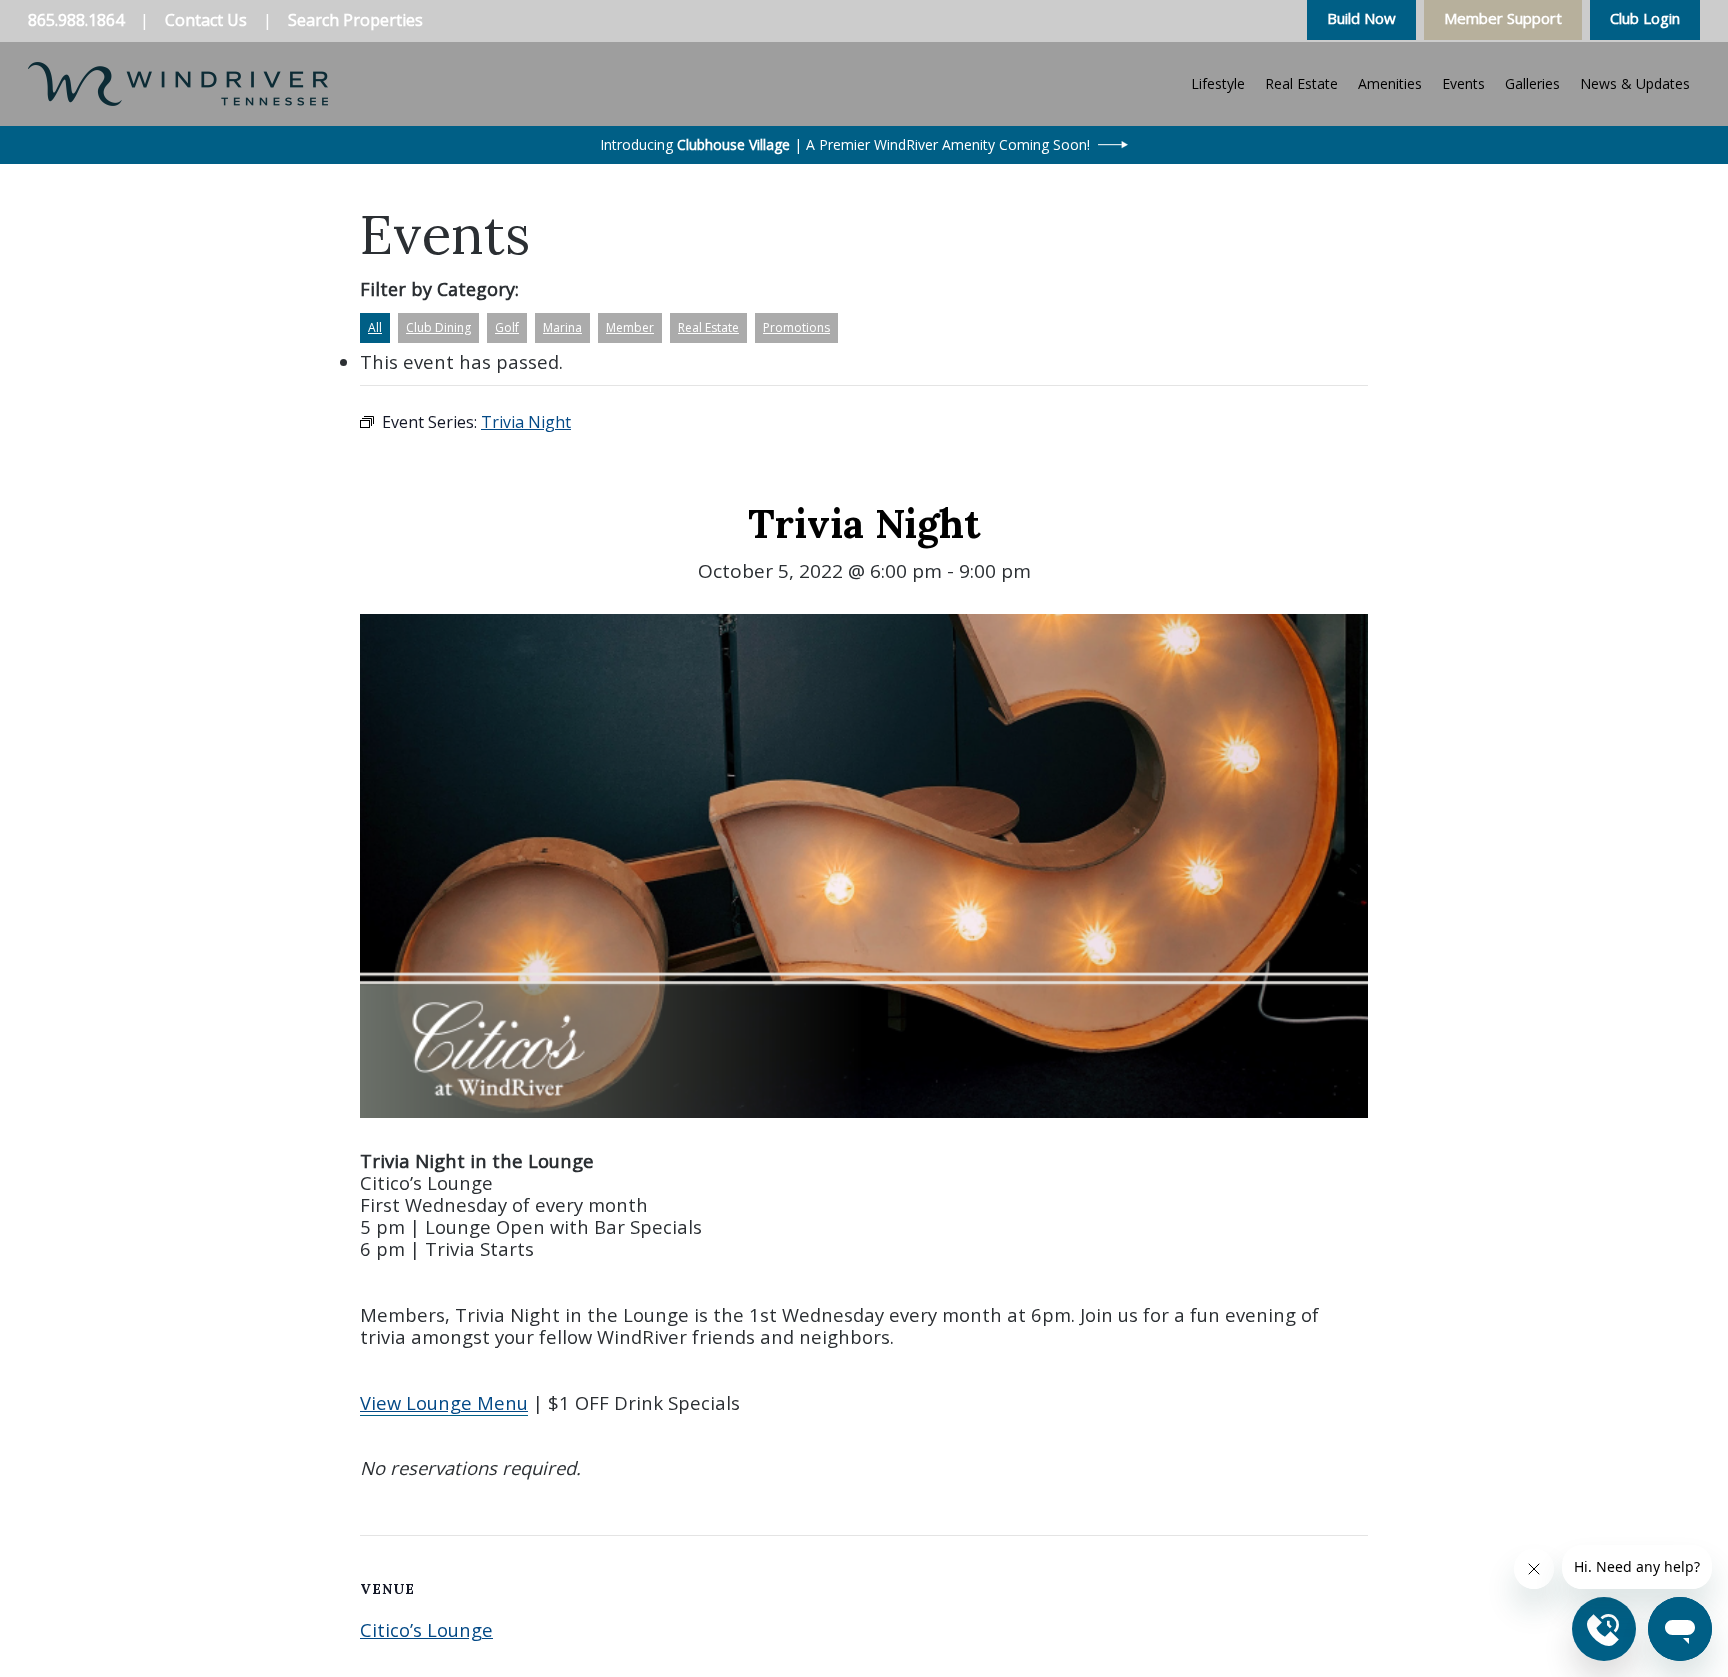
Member (630, 327)
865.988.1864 (76, 20)
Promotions (796, 327)
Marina (562, 327)
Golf (507, 327)
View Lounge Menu (444, 1402)
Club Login (1645, 18)
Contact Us (206, 20)
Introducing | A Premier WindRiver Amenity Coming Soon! (845, 144)
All (375, 327)
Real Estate (708, 327)
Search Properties (355, 20)
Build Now (1361, 18)
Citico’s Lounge (426, 1629)
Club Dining (438, 327)
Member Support (1503, 18)
